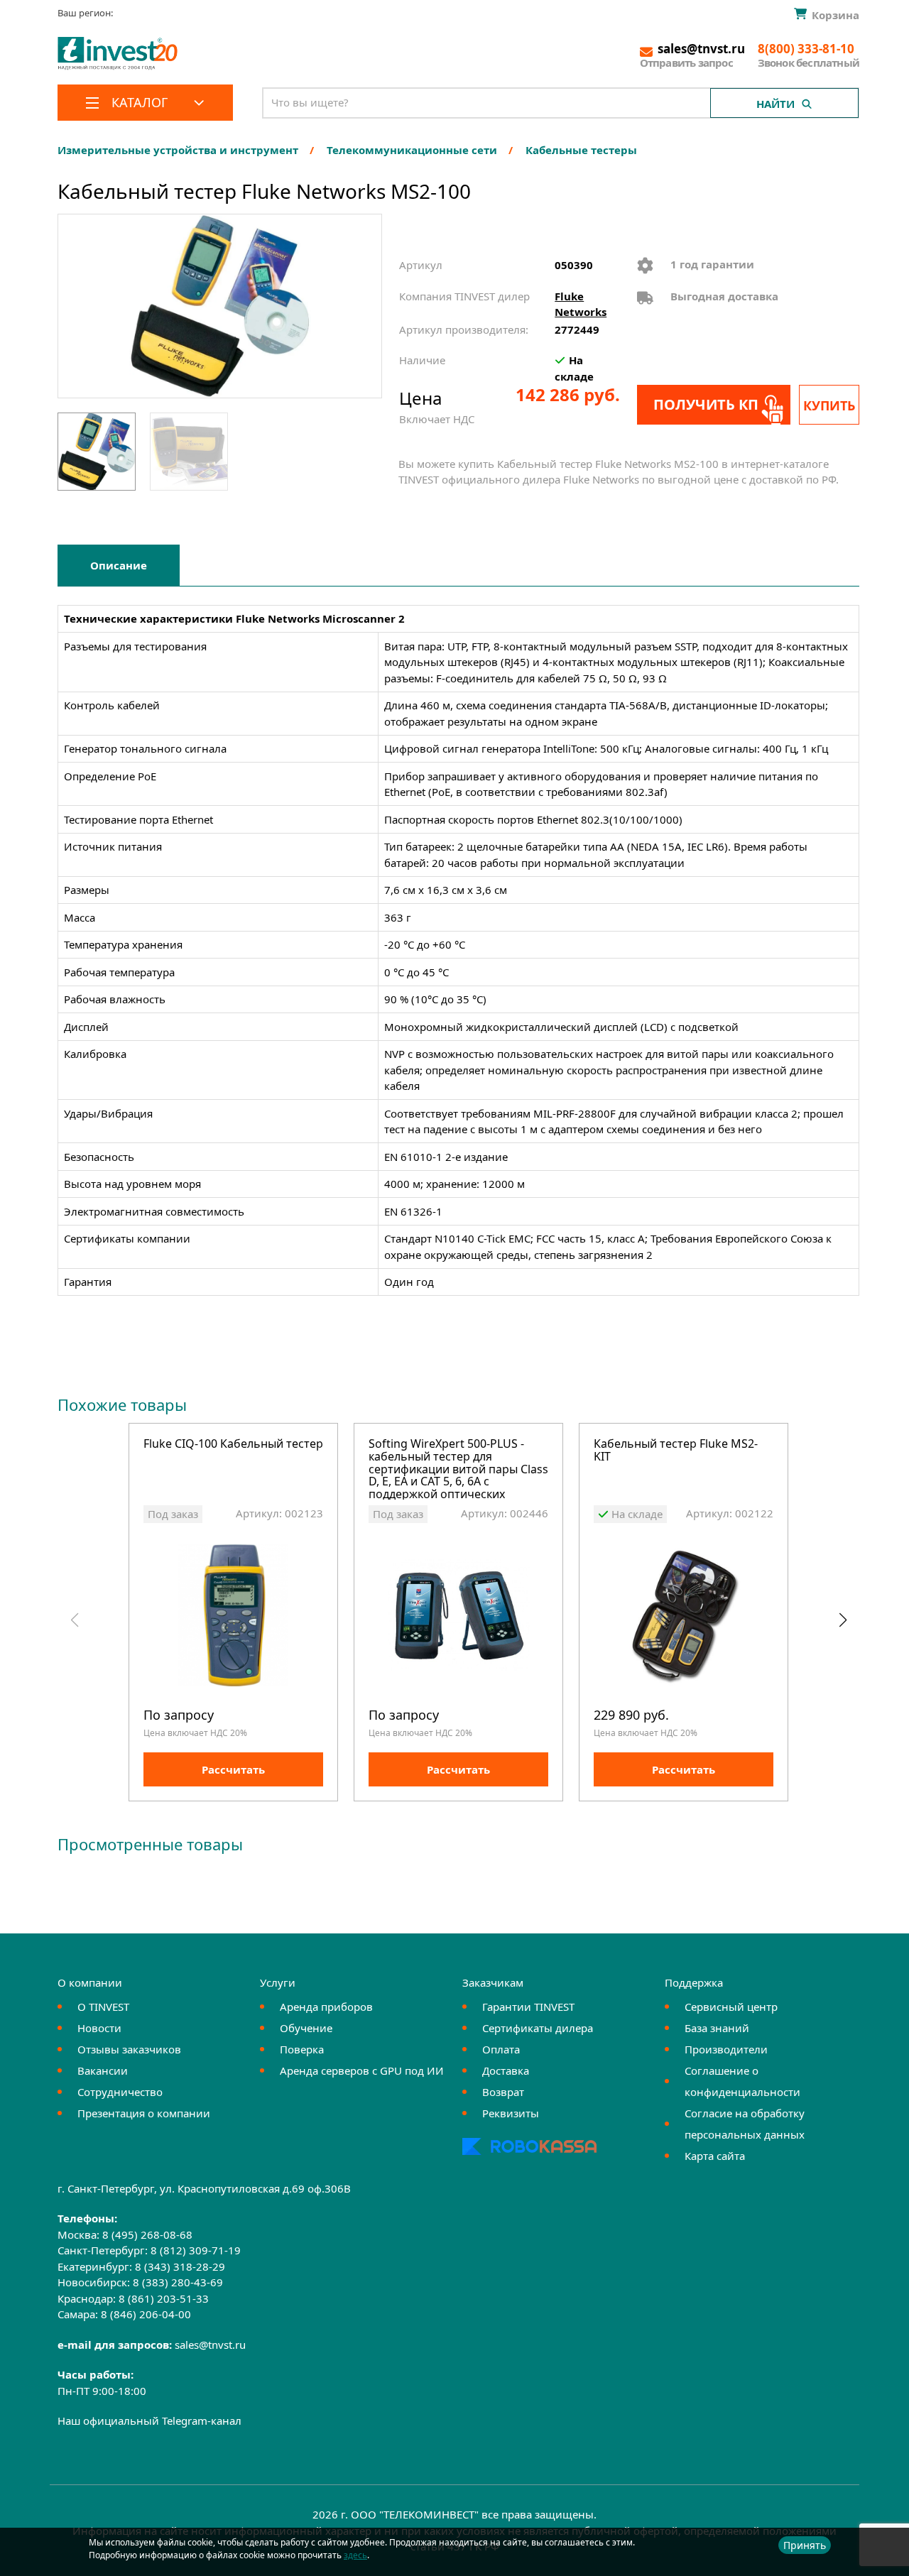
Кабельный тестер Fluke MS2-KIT (676, 1451)
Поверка (302, 2049)
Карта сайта (715, 2156)
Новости (99, 2028)
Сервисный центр (731, 2007)
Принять (805, 2545)
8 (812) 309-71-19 (196, 2250)
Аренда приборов (326, 2007)
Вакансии (103, 2070)
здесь (355, 2555)
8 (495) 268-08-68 (147, 2234)
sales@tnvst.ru (210, 2345)
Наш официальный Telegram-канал (149, 2421)
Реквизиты (511, 2113)
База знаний (717, 2028)
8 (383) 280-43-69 (178, 2282)
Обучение (306, 2028)
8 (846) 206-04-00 (146, 2314)
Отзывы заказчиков (129, 2049)
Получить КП (706, 404)
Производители (726, 2049)
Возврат (503, 2092)
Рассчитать (233, 1769)
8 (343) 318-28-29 (180, 2266)
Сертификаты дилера (538, 2028)
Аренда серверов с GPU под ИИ (362, 2070)
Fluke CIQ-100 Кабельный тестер (233, 1445)
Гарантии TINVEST (528, 2007)
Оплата (501, 2049)
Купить (829, 405)
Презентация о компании (144, 2113)
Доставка (506, 2070)
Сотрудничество (120, 2092)
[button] (843, 1620)
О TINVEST (103, 2007)
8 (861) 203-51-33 (164, 2298)
